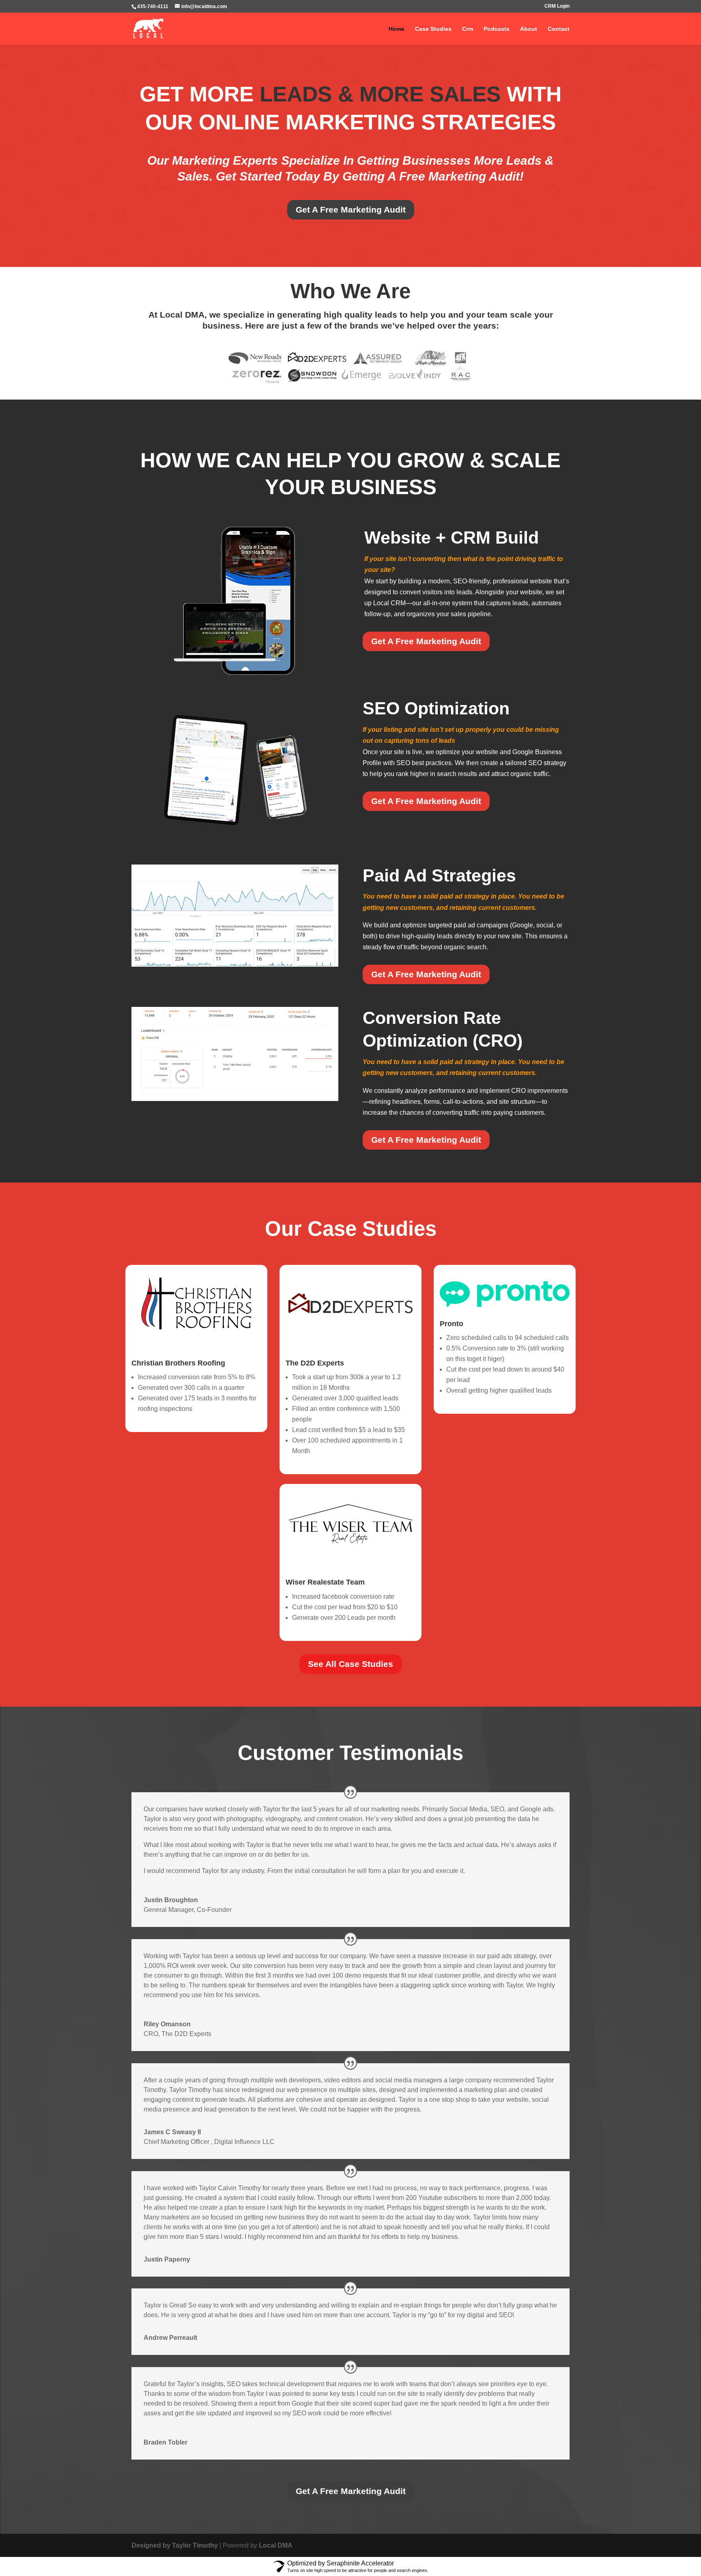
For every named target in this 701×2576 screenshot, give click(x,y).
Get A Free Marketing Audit (351, 210)
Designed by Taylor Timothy (175, 2545)
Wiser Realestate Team (325, 1582)
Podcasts (497, 29)
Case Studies (433, 29)
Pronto (452, 1324)
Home (397, 29)
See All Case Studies (350, 1664)
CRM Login (557, 6)
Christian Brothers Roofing (178, 1363)
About (529, 29)
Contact (559, 29)
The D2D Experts (315, 1363)
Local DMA (276, 2545)
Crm (468, 29)
